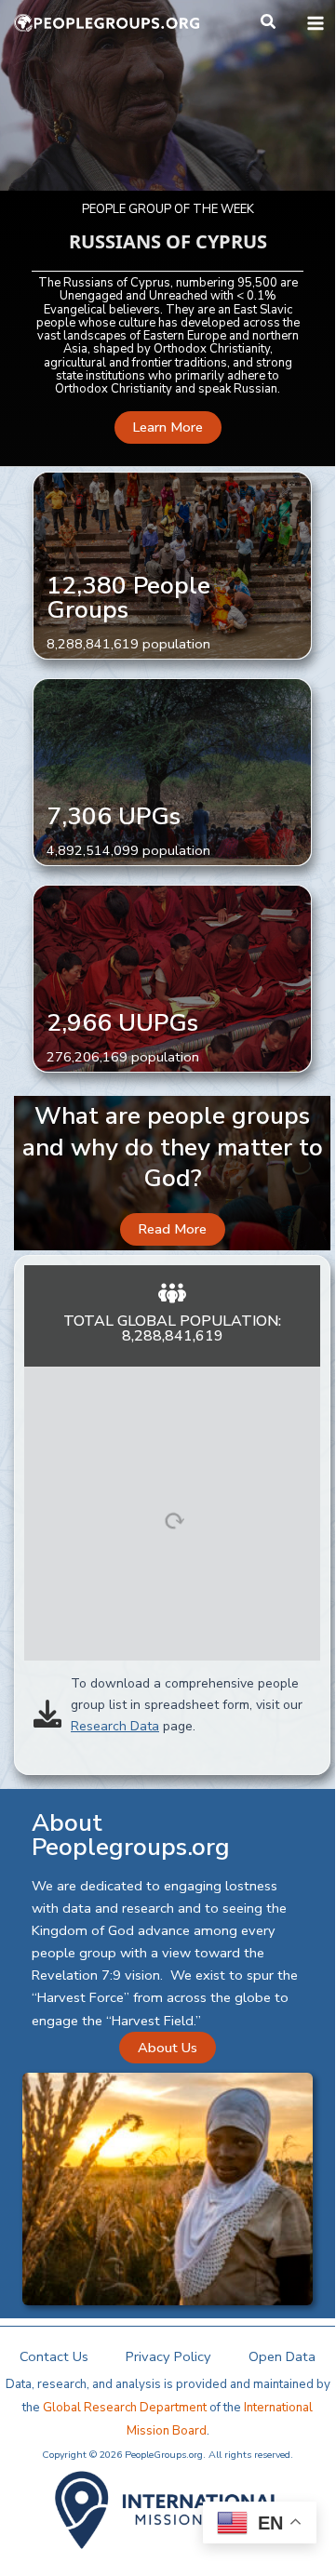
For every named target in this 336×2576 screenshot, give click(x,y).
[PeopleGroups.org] (107, 23)
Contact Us (54, 2356)
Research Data (115, 1726)
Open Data (282, 2356)
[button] (269, 23)
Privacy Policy (168, 2356)
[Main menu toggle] (316, 23)
